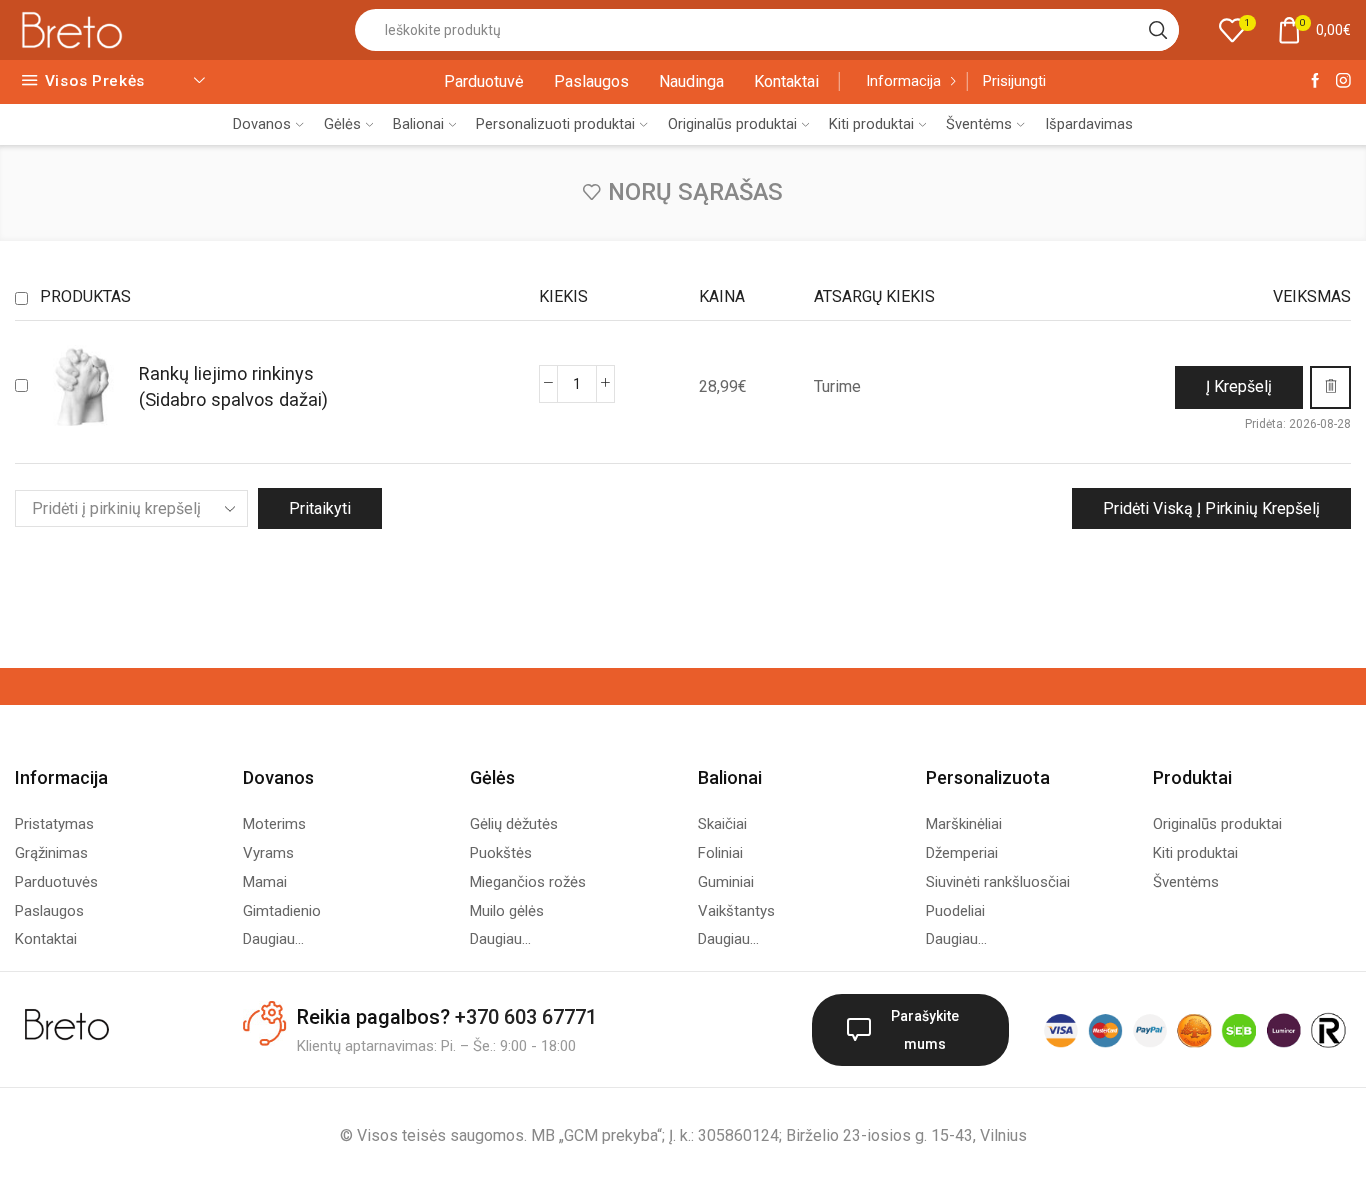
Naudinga (691, 81)
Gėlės (342, 124)
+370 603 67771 (526, 1017)
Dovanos (262, 124)
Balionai (418, 124)
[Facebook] (1315, 81)
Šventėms (979, 124)
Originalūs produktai (732, 124)
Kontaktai (786, 81)
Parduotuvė (484, 81)
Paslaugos (591, 81)
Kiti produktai (871, 124)
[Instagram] (1343, 81)
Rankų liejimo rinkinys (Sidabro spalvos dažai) (233, 386)
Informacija (903, 81)
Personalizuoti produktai (555, 124)
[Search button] (1158, 30)
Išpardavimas (1089, 124)
